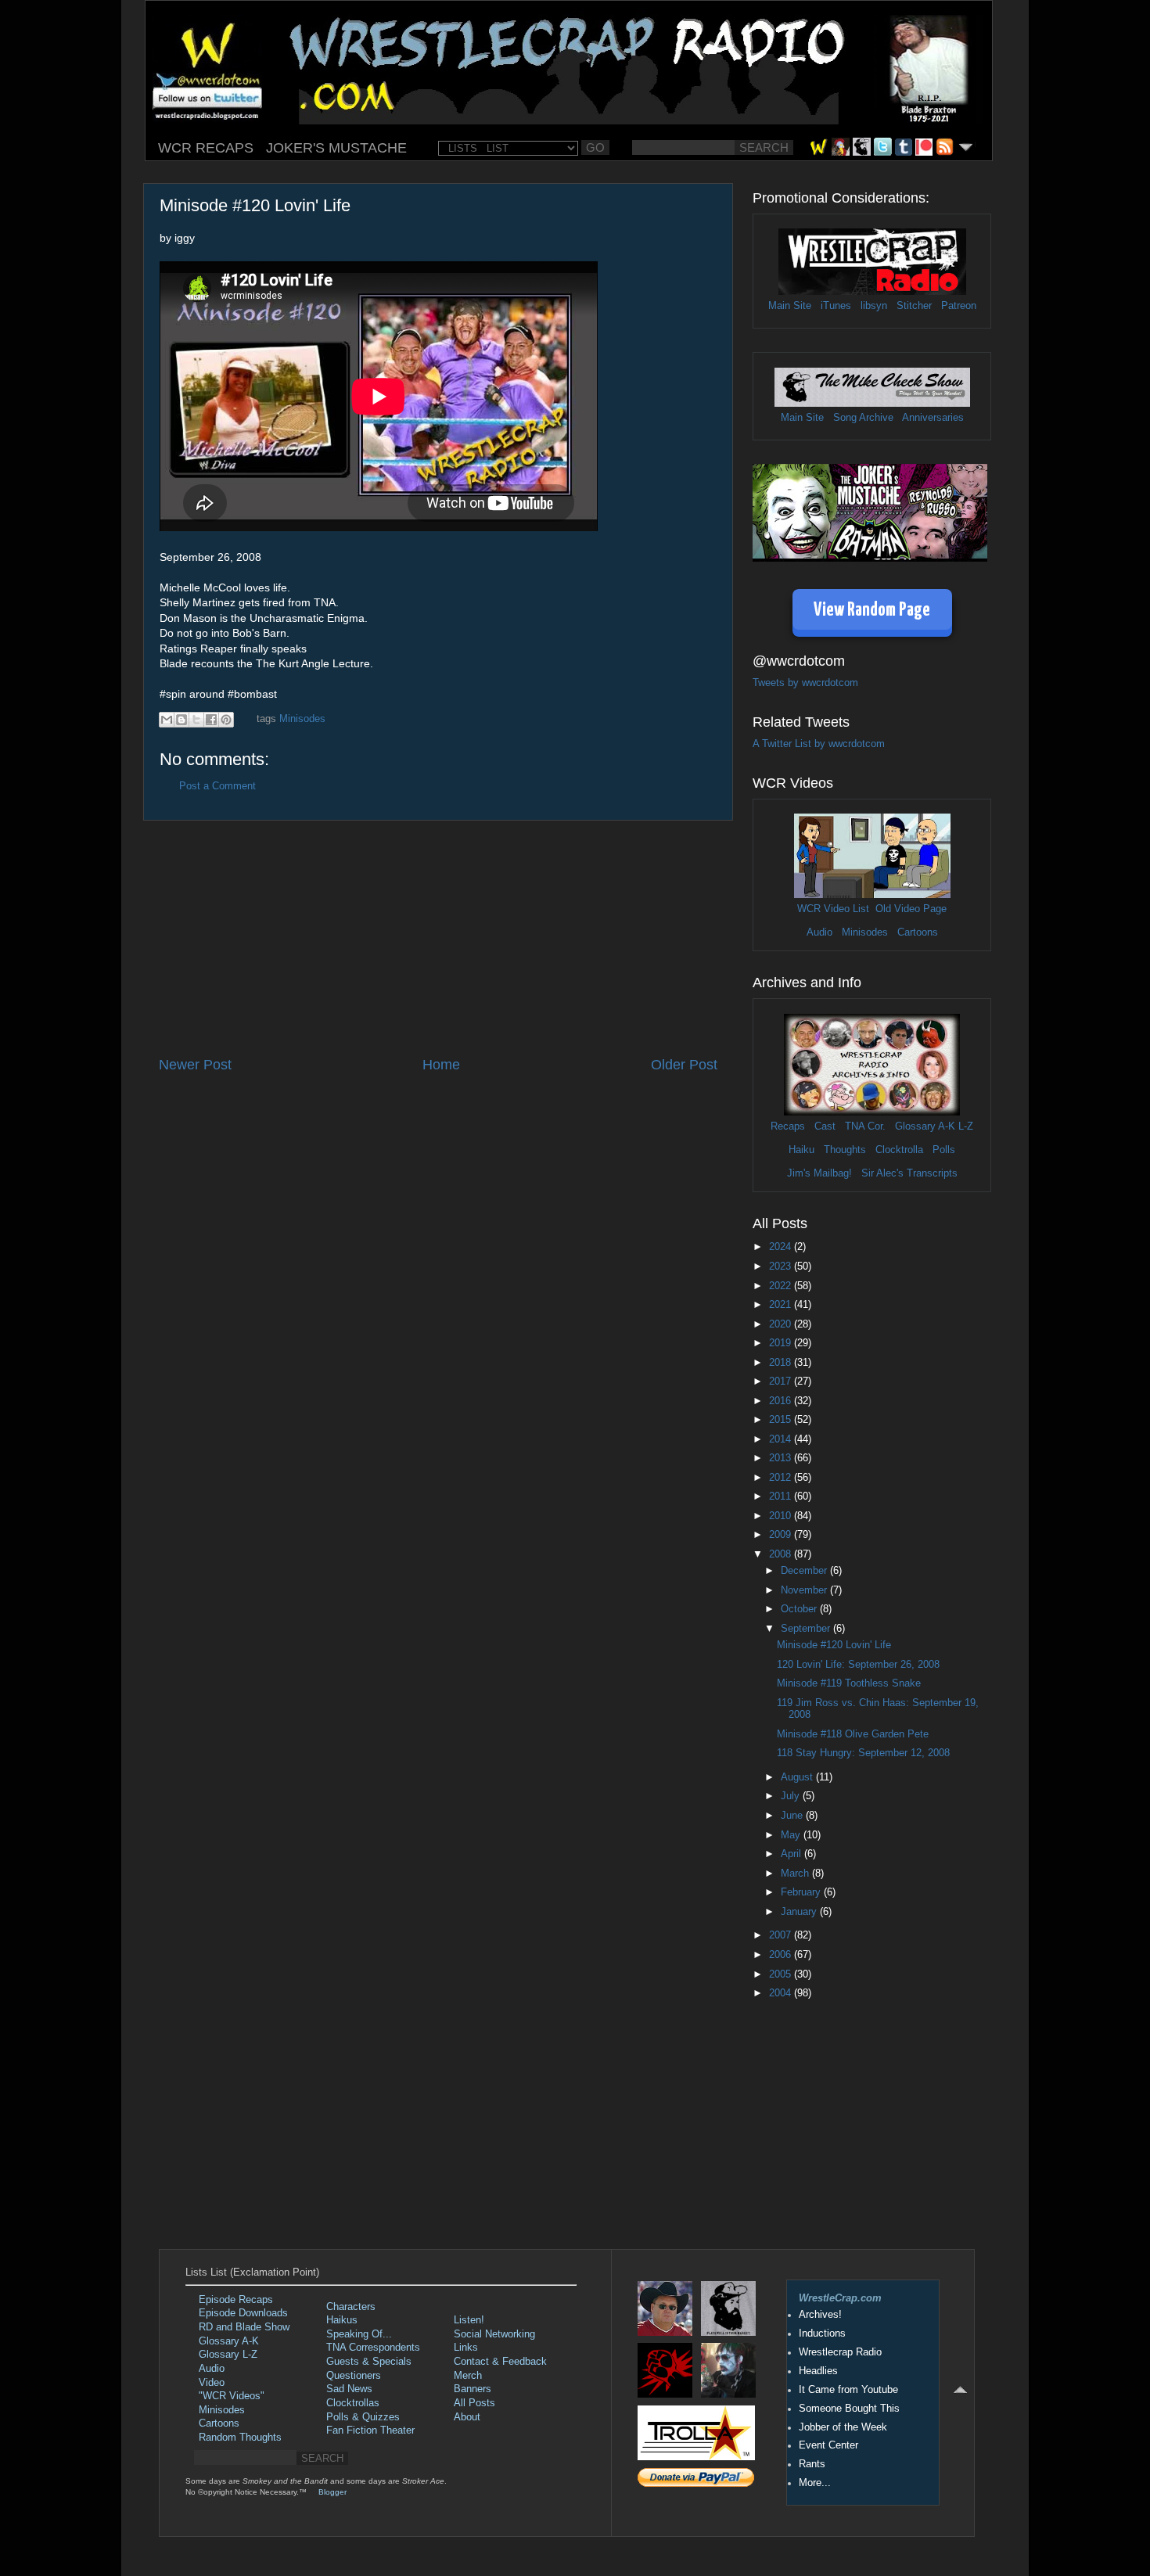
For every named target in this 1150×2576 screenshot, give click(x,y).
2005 (782, 1974)
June (793, 1816)
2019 (782, 1343)
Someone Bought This (849, 2409)
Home (441, 1065)
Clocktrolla (899, 1150)
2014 (782, 1439)
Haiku (801, 1150)
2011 (782, 1496)
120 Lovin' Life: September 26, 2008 (858, 1665)
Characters (351, 2307)
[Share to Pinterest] (226, 720)
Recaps (788, 1126)
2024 (782, 1247)
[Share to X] (196, 720)
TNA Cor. (865, 1126)
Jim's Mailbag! (819, 1173)
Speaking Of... (359, 2334)
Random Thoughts (240, 2438)
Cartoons (918, 932)
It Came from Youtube (848, 2390)
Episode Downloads (243, 2313)
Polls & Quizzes (363, 2417)
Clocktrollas (353, 2403)
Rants (812, 2464)
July (792, 1796)
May (792, 1835)
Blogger (332, 2492)
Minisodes (302, 719)
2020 (782, 1324)
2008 (782, 1554)
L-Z (964, 1126)
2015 (782, 1420)
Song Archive (863, 418)
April (792, 1854)
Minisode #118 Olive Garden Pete (853, 1734)
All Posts (474, 2403)
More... (815, 2483)
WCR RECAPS (206, 148)
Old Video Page (911, 909)
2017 (782, 1381)
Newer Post (195, 1065)
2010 (782, 1516)
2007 (782, 1935)
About (467, 2417)
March (796, 1874)
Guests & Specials (369, 2362)
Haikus (342, 2320)
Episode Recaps (236, 2300)
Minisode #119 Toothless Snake (849, 1683)
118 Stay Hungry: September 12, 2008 (863, 1753)
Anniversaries (933, 418)
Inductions (822, 2333)
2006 (782, 1955)
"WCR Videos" (232, 2396)
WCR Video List (833, 909)
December (805, 1571)
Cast (825, 1126)
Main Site (790, 306)
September (807, 1629)
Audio (819, 932)
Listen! (469, 2320)
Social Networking (494, 2334)
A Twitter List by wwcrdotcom (819, 744)
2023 (782, 1266)
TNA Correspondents (373, 2348)
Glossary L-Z (228, 2355)
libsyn (874, 306)
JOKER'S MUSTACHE (336, 148)
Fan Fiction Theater (370, 2430)
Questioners (354, 2376)
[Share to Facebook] (211, 720)
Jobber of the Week (843, 2427)
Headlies (818, 2371)
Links (466, 2348)
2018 (782, 1363)
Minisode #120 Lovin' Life (834, 1645)
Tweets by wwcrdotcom (805, 683)
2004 (782, 1993)
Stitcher (914, 306)
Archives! (820, 2315)
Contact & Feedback (500, 2362)
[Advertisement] (438, 938)
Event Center (828, 2445)
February (802, 1892)
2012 (782, 1478)
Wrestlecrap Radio (840, 2352)
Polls (944, 1150)
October (800, 1609)
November (805, 1590)
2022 (782, 1286)
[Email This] (167, 720)
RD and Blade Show (244, 2327)
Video (212, 2383)
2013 (782, 1458)
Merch (468, 2376)
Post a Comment (217, 786)
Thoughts (845, 1150)
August (798, 1777)
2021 (782, 1305)
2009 (782, 1535)
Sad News (349, 2389)
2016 (782, 1401)
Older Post (684, 1065)
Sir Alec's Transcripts (909, 1173)
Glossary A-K (925, 1126)
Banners (473, 2389)
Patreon (959, 306)
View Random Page (872, 611)
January (800, 1912)
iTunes (836, 306)
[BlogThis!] (181, 720)
